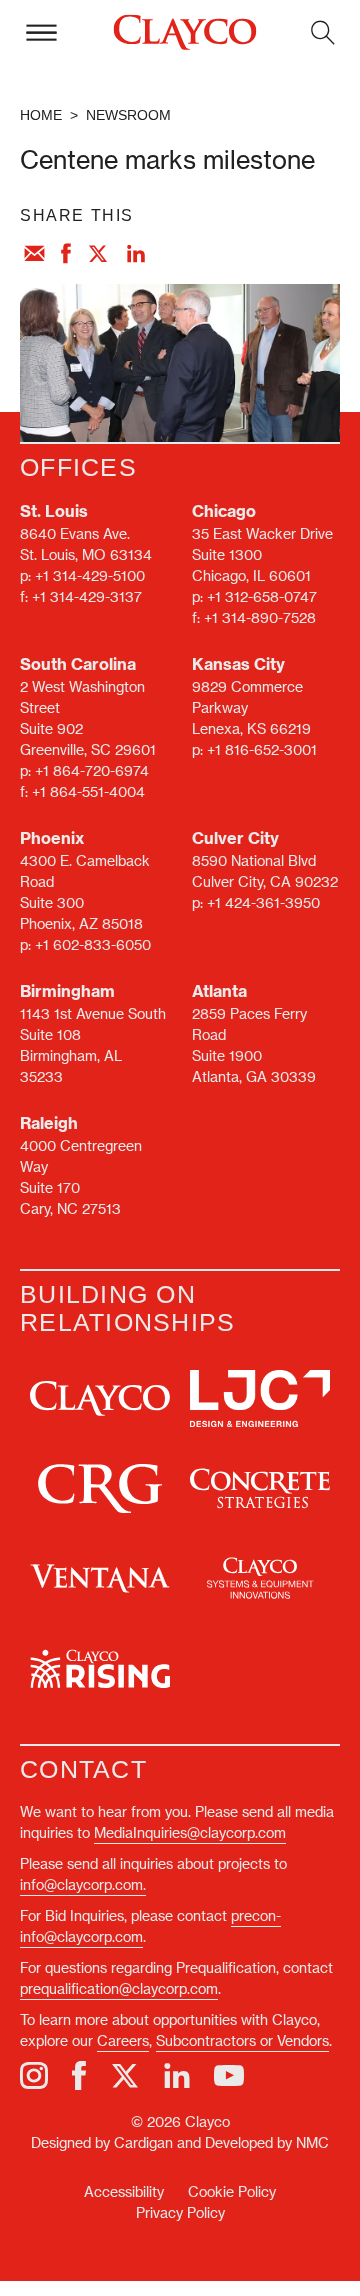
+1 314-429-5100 (90, 575)
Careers (123, 2040)
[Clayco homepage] (184, 33)
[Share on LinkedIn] (136, 255)
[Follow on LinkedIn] (177, 2076)
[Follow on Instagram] (34, 2075)
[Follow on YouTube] (229, 2076)
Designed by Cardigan (102, 2142)
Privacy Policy (180, 2212)
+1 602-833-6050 (93, 944)
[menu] (41, 32)
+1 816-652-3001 (262, 749)
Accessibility (124, 2191)
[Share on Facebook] (66, 255)
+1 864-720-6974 (92, 770)
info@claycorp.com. (83, 1884)
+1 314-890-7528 (260, 617)
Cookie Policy (232, 2191)
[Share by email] (34, 255)
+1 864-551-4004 (88, 791)
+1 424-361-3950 (263, 902)
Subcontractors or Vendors (242, 2040)
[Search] (323, 32)
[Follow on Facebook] (79, 2075)
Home (41, 115)
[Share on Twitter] (98, 255)
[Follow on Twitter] (125, 2076)
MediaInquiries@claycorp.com (190, 1832)
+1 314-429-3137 (87, 596)
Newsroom (128, 115)
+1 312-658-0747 (262, 596)
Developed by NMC (267, 2142)
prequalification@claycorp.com (119, 1988)
